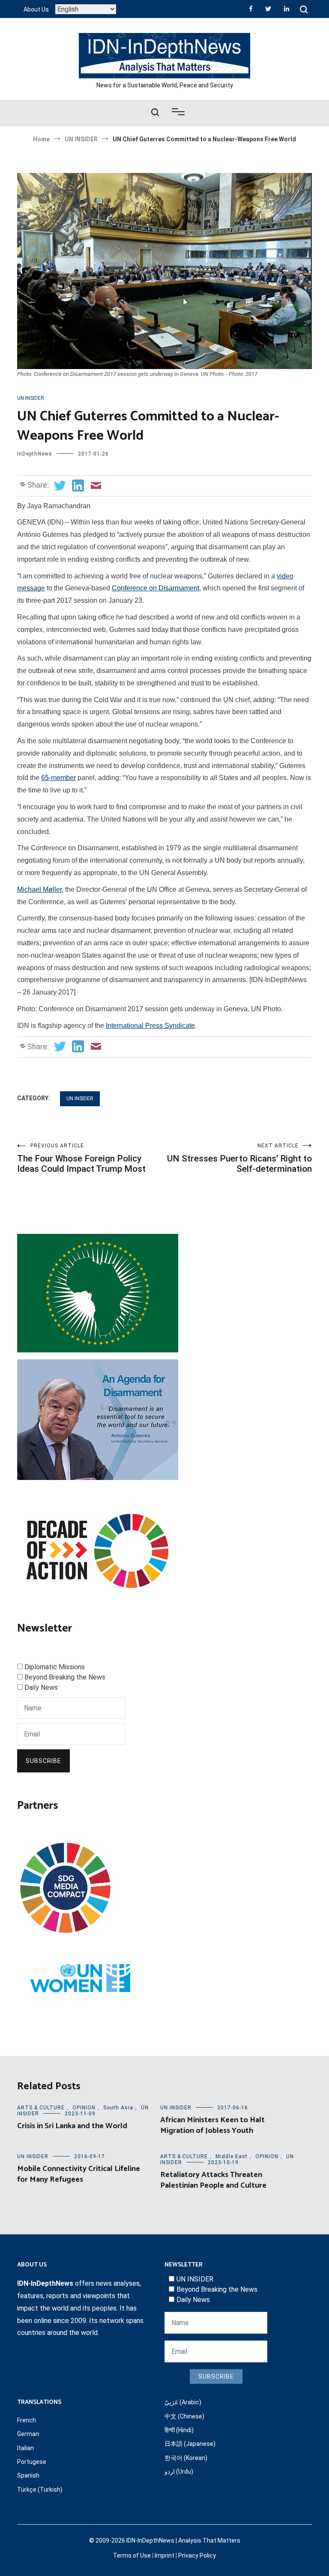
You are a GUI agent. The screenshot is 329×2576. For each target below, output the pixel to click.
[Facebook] (251, 9)
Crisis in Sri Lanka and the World (72, 2126)
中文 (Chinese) (184, 2416)
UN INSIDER (31, 398)
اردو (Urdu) (179, 2472)
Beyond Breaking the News (65, 1677)
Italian (25, 2448)
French (27, 2420)
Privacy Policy (197, 2555)
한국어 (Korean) (186, 2458)
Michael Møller (39, 889)
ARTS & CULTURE (41, 2108)
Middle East (232, 2156)
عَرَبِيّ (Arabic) (183, 2402)
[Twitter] (268, 9)
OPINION (84, 2108)
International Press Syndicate (150, 1026)
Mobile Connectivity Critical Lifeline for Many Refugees (79, 2174)
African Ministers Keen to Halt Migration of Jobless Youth (212, 2125)
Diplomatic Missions (55, 1667)
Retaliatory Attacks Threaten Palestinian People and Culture (213, 2180)
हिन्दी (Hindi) (179, 2430)
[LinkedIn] (287, 9)
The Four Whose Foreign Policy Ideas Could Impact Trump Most (81, 1158)
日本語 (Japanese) (190, 2444)
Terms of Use (132, 2555)
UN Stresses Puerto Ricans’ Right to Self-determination (239, 1158)
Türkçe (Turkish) (40, 2490)
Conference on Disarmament (156, 588)
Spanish (28, 2475)
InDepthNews (35, 454)
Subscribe (43, 1761)
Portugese (32, 2462)
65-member (58, 778)
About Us (36, 9)
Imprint (164, 2555)
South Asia (118, 2108)
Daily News (41, 1687)
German (28, 2434)
